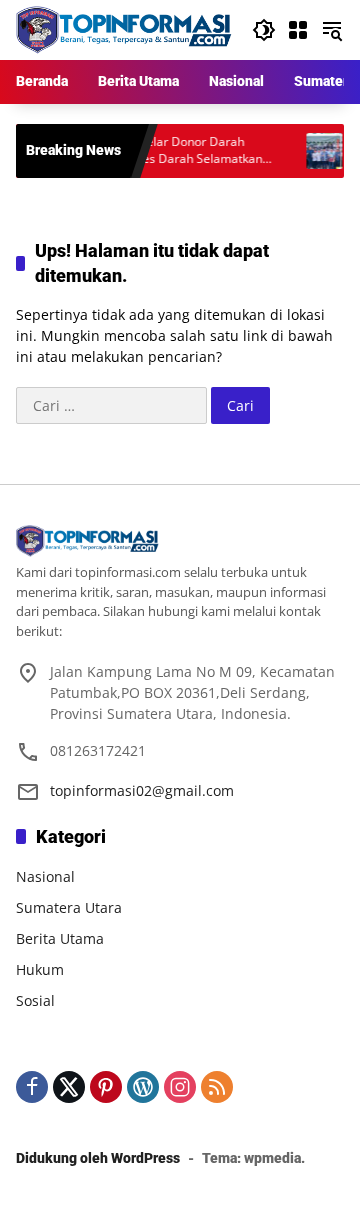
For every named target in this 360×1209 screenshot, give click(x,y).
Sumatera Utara (69, 907)
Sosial (35, 1000)
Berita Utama (60, 938)
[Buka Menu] (298, 30)
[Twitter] (69, 1087)
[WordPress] (143, 1087)
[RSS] (217, 1087)
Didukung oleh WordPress (98, 1158)
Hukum (40, 969)
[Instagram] (180, 1087)
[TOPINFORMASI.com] (124, 28)
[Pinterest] (106, 1087)
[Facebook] (32, 1087)
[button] (264, 30)
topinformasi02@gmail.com (142, 790)
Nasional (45, 876)
